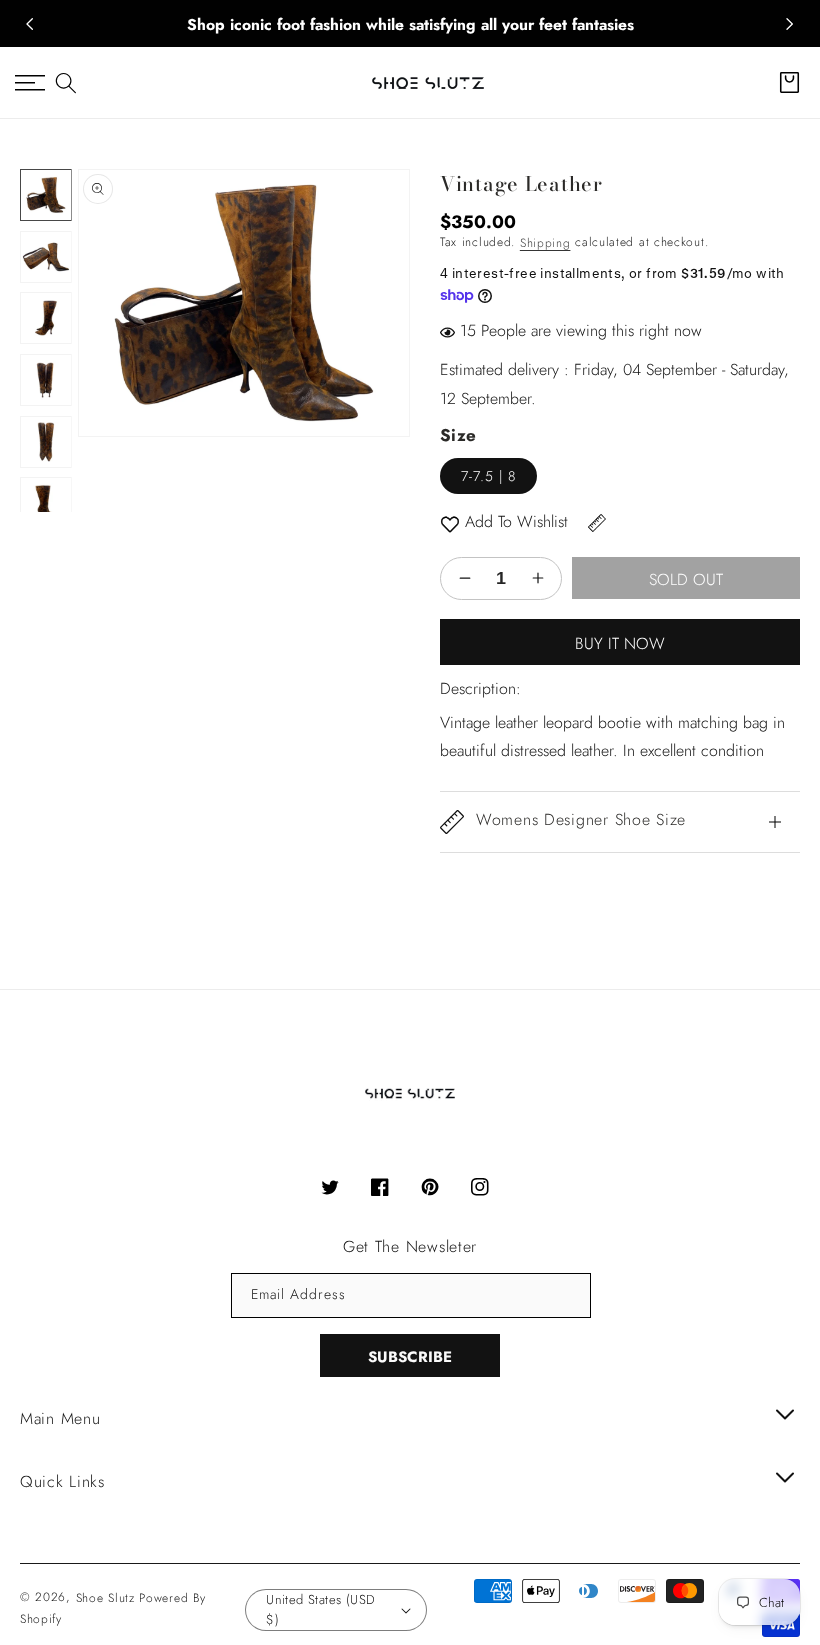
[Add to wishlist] (450, 522)
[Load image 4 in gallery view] (46, 380)
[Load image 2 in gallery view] (46, 257)
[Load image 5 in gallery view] (46, 442)
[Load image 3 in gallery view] (46, 318)
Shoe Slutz (105, 1598)
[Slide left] (30, 24)
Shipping (545, 243)
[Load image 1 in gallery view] (46, 195)
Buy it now (620, 643)
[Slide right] (790, 24)
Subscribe (410, 1357)
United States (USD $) (320, 1609)
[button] (66, 83)
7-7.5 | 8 (488, 476)
